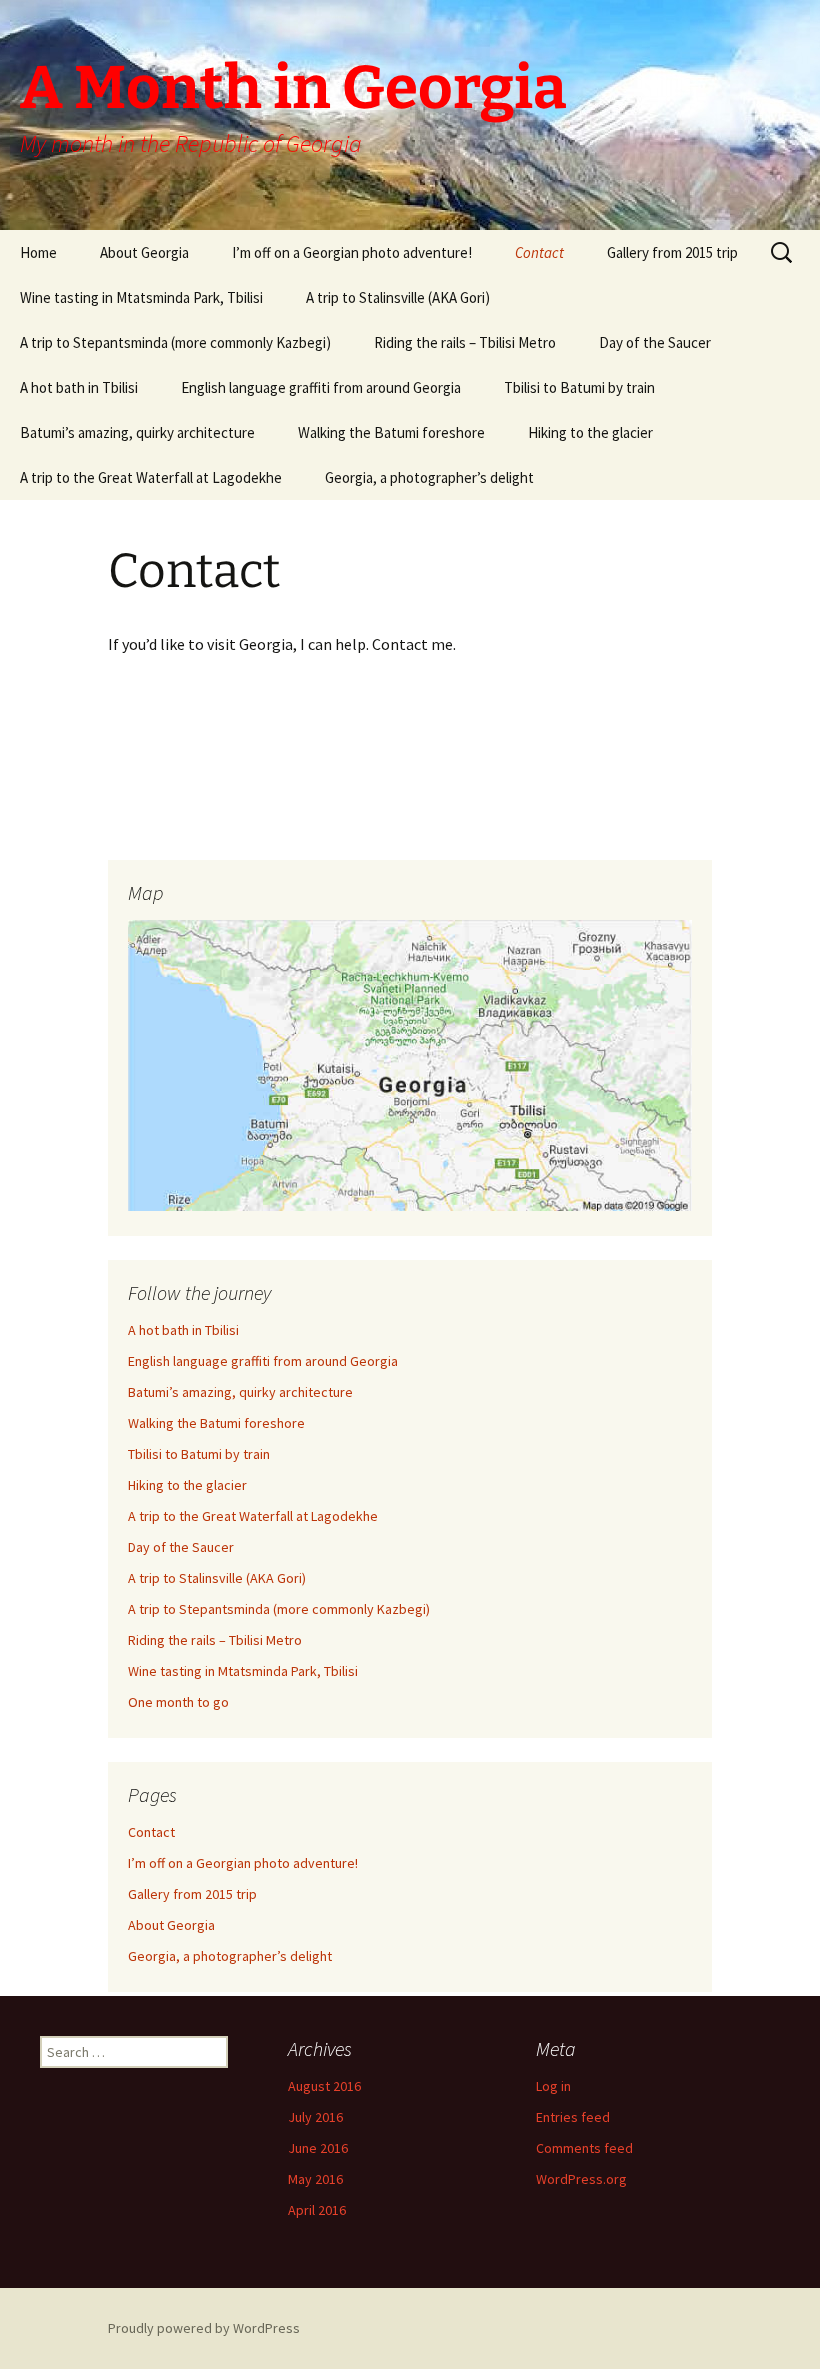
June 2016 (318, 2148)
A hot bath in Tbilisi (79, 387)
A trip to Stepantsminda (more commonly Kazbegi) (175, 342)
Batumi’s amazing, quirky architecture (137, 432)
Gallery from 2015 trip (672, 252)
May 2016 (315, 2179)
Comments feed (584, 2148)
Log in (553, 2086)
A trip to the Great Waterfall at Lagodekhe (151, 477)
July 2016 (315, 2117)
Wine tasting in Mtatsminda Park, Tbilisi (141, 297)
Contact (539, 252)
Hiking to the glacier (590, 432)
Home (38, 252)
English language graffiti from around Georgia (321, 387)
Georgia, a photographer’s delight (429, 477)
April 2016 (317, 2210)
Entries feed (573, 2117)
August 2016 (324, 2086)
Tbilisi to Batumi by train (579, 387)
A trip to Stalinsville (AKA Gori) (398, 297)
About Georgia (144, 252)
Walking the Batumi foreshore (391, 432)
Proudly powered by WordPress (204, 2328)
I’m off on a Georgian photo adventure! (352, 252)
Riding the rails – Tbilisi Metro (465, 342)
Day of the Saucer (655, 342)
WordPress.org (581, 2179)
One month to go (178, 1702)
